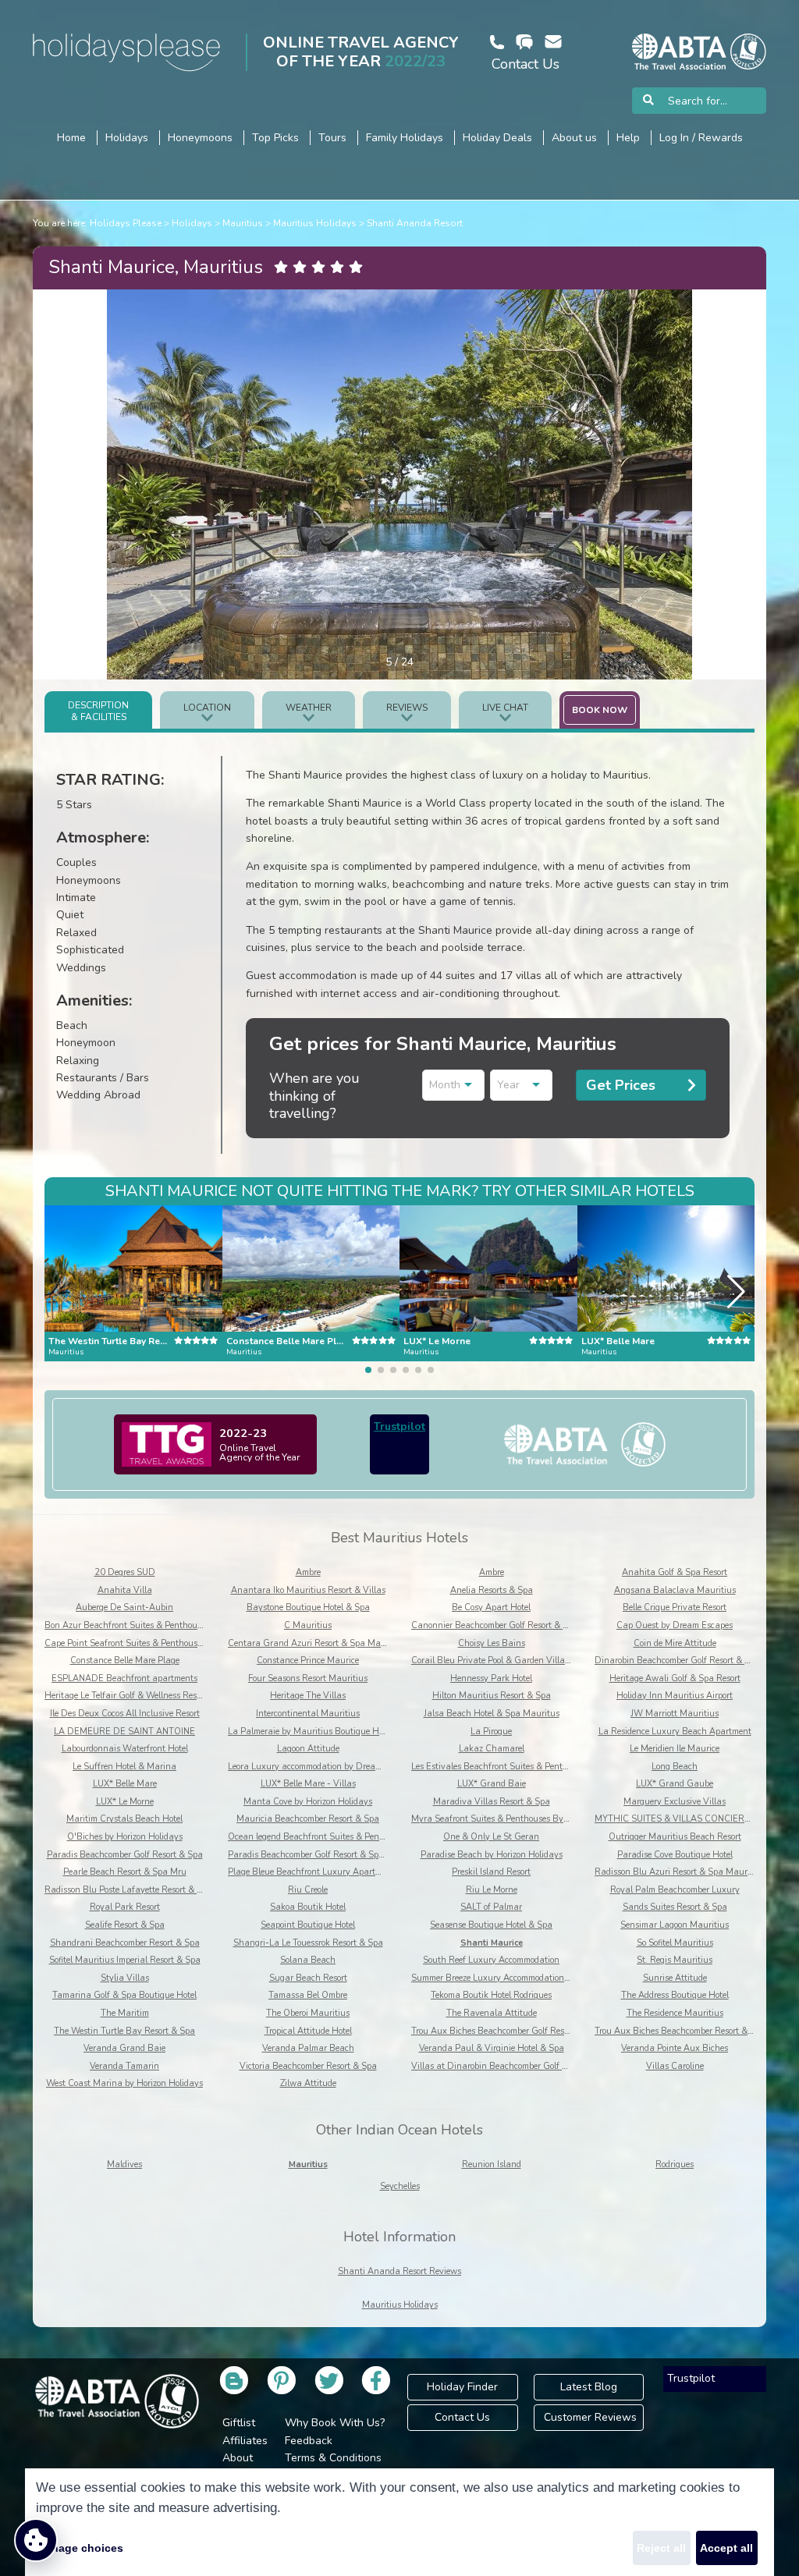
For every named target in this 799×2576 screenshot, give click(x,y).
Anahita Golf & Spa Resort (675, 1572)
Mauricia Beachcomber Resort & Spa (308, 1819)
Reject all (661, 2548)
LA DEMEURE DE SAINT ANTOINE (124, 1732)
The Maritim (125, 2013)
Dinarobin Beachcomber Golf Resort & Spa (677, 1661)
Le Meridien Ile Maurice (675, 1749)
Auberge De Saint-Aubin (124, 1607)
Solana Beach (308, 1960)
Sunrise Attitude (675, 1978)
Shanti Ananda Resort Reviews (399, 2271)
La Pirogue (491, 1732)
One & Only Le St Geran (491, 1837)
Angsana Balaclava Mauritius (675, 1590)
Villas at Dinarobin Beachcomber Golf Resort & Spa (512, 2066)
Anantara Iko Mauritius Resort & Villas (308, 1590)
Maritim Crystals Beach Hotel (124, 1819)
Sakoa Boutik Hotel (308, 1907)
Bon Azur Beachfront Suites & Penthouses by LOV (143, 1625)
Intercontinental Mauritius (308, 1714)
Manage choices (80, 2548)
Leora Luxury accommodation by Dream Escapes (322, 1767)
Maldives (124, 2164)
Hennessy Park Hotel (491, 1678)
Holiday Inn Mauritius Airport (675, 1696)
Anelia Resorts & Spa (492, 1590)
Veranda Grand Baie (124, 2048)
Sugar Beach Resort (308, 1978)
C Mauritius (308, 1625)
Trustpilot (399, 1426)
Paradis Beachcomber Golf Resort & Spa (125, 1855)
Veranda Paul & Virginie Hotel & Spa (492, 2048)
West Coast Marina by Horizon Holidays (124, 2083)
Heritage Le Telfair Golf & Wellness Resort (126, 1696)
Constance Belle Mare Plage (125, 1661)
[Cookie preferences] (36, 2540)
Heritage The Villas (308, 1696)
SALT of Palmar (491, 1907)
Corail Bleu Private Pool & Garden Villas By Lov (504, 1661)
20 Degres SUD (125, 1572)
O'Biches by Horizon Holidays (125, 1837)
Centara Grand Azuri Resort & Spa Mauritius (317, 1643)
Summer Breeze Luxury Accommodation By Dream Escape (524, 1978)
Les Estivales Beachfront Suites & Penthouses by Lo (511, 1767)
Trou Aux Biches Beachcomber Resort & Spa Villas (692, 2031)
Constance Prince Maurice (308, 1661)
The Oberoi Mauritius (308, 2013)
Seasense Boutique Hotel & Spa (491, 1925)
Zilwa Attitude (308, 2083)
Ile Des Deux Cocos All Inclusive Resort (125, 1714)
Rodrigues (675, 2164)
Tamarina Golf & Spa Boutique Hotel (124, 1995)
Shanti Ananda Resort (415, 223)
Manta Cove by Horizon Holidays (308, 1802)
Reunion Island (492, 2164)
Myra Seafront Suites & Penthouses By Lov (495, 1819)
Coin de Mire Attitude (675, 1643)
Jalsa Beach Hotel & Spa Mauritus (492, 1714)
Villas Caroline (675, 2066)
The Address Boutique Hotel (675, 1995)
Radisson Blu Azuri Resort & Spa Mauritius (680, 1872)
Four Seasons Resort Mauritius (308, 1678)
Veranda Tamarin (124, 2066)
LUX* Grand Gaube (675, 1784)
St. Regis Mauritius (675, 1960)
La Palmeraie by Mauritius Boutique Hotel (310, 1732)
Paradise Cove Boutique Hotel (675, 1855)
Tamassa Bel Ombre (308, 1995)
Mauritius (243, 223)
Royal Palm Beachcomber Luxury (675, 1890)
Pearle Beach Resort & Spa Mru (125, 1872)
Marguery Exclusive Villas (675, 1802)
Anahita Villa (125, 1590)
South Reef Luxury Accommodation (491, 1960)
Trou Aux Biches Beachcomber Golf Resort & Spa (506, 2031)
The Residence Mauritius (675, 2013)
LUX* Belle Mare (125, 1784)
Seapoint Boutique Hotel (308, 1925)
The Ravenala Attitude (492, 2013)
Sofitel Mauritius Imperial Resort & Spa (125, 1960)
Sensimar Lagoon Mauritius (675, 1925)
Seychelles (400, 2186)
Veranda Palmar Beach (308, 2048)
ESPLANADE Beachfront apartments (124, 1678)
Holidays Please (126, 223)
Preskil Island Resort (491, 1872)
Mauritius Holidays (315, 223)
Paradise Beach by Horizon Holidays (492, 1855)
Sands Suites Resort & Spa (675, 1907)
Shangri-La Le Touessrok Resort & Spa (308, 1943)
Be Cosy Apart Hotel (491, 1607)
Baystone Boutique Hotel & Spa (308, 1607)
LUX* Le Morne (125, 1802)
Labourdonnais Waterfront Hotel (125, 1749)
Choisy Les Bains (492, 1643)
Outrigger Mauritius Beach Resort (675, 1837)
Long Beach (675, 1767)
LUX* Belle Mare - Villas (308, 1784)
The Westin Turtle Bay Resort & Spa (124, 2031)
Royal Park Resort (125, 1907)
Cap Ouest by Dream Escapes (675, 1625)
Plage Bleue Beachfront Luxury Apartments (313, 1872)
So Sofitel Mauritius (675, 1943)
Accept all (726, 2548)
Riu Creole (308, 1890)
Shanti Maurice (492, 1943)
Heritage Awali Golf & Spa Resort (675, 1678)
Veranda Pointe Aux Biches (675, 2048)
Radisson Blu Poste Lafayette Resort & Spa (128, 1890)
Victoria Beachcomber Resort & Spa (308, 2066)
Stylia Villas (125, 1978)
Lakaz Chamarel (492, 1749)
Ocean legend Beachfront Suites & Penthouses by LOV (334, 1837)
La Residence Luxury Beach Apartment (675, 1732)
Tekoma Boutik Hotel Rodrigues (491, 1995)
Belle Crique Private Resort (675, 1607)
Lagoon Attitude (308, 1749)
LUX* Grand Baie (492, 1784)
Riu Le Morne (492, 1890)
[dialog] (399, 2522)
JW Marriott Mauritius (675, 1714)
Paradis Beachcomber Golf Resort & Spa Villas (318, 1855)
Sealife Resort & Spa (125, 1925)
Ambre (308, 1572)
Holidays (192, 223)
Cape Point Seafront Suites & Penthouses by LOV (141, 1643)
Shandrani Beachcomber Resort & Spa (125, 1943)
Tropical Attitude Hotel (308, 2031)
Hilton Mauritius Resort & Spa (492, 1696)
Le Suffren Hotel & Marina (124, 1767)
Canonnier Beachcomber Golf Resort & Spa (495, 1625)
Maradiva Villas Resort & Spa (492, 1802)
